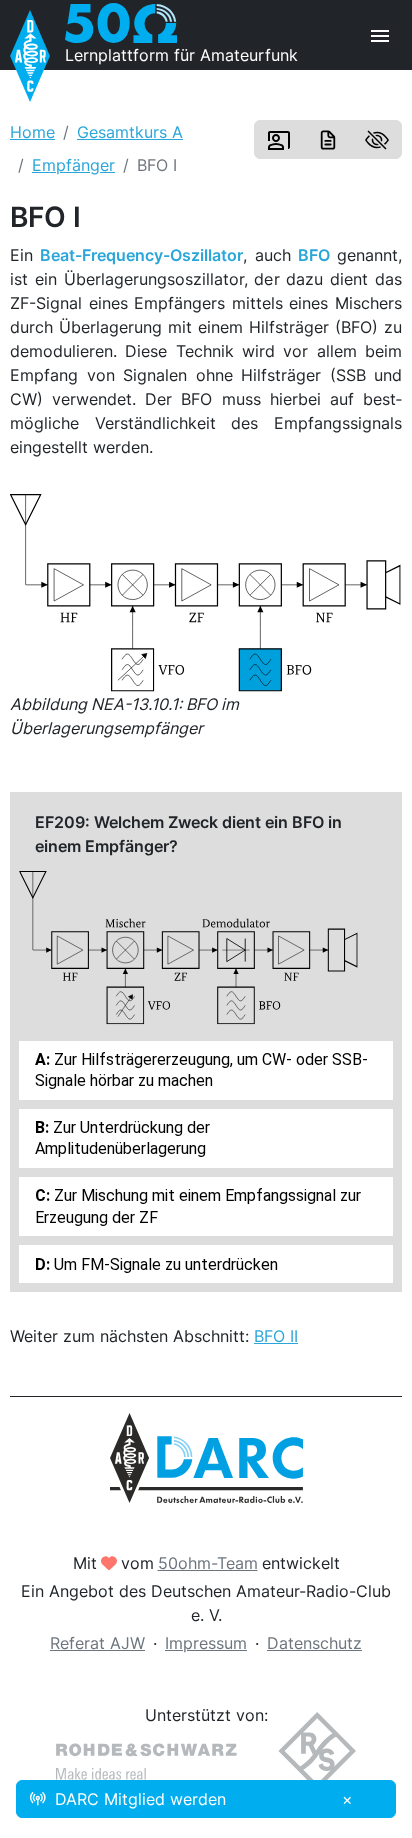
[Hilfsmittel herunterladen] (328, 140)
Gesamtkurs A (130, 132)
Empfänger (73, 165)
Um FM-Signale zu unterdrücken (164, 1264)
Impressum (206, 1643)
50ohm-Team (208, 1563)
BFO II (276, 1336)
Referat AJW (97, 1643)
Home (32, 132)
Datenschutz (314, 1643)
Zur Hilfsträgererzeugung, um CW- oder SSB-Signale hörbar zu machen (201, 1070)
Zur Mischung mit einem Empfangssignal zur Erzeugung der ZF (198, 1206)
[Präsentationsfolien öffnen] (279, 140)
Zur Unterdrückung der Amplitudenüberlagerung (122, 1138)
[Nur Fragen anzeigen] (377, 140)
